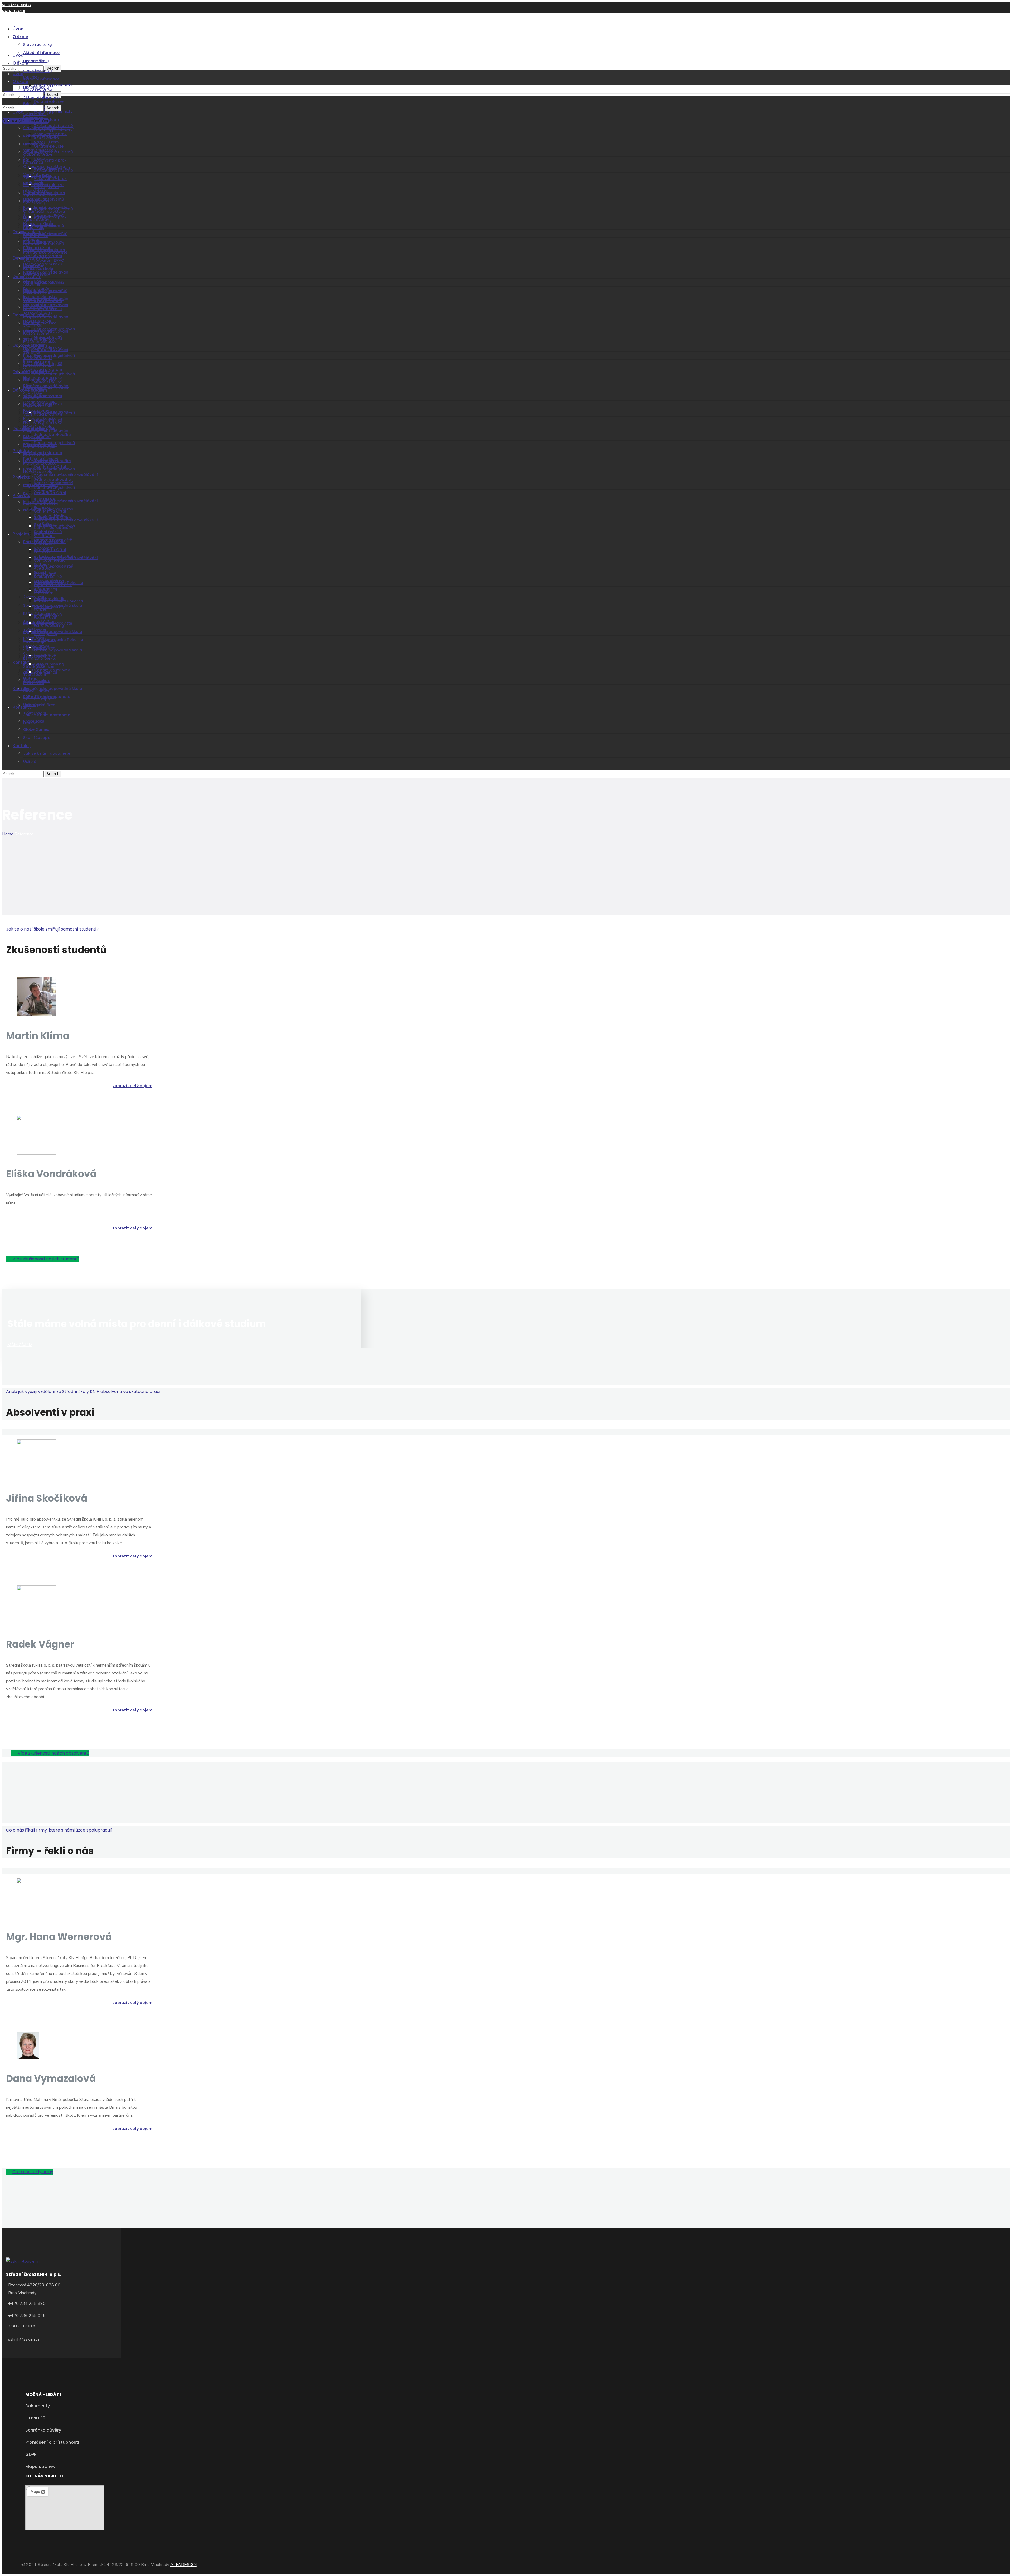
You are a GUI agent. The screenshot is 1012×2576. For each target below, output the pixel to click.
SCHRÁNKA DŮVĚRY (17, 5)
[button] (43, 1259)
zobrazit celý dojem (132, 1086)
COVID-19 (10, 17)
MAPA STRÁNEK (14, 11)
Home (8, 834)
